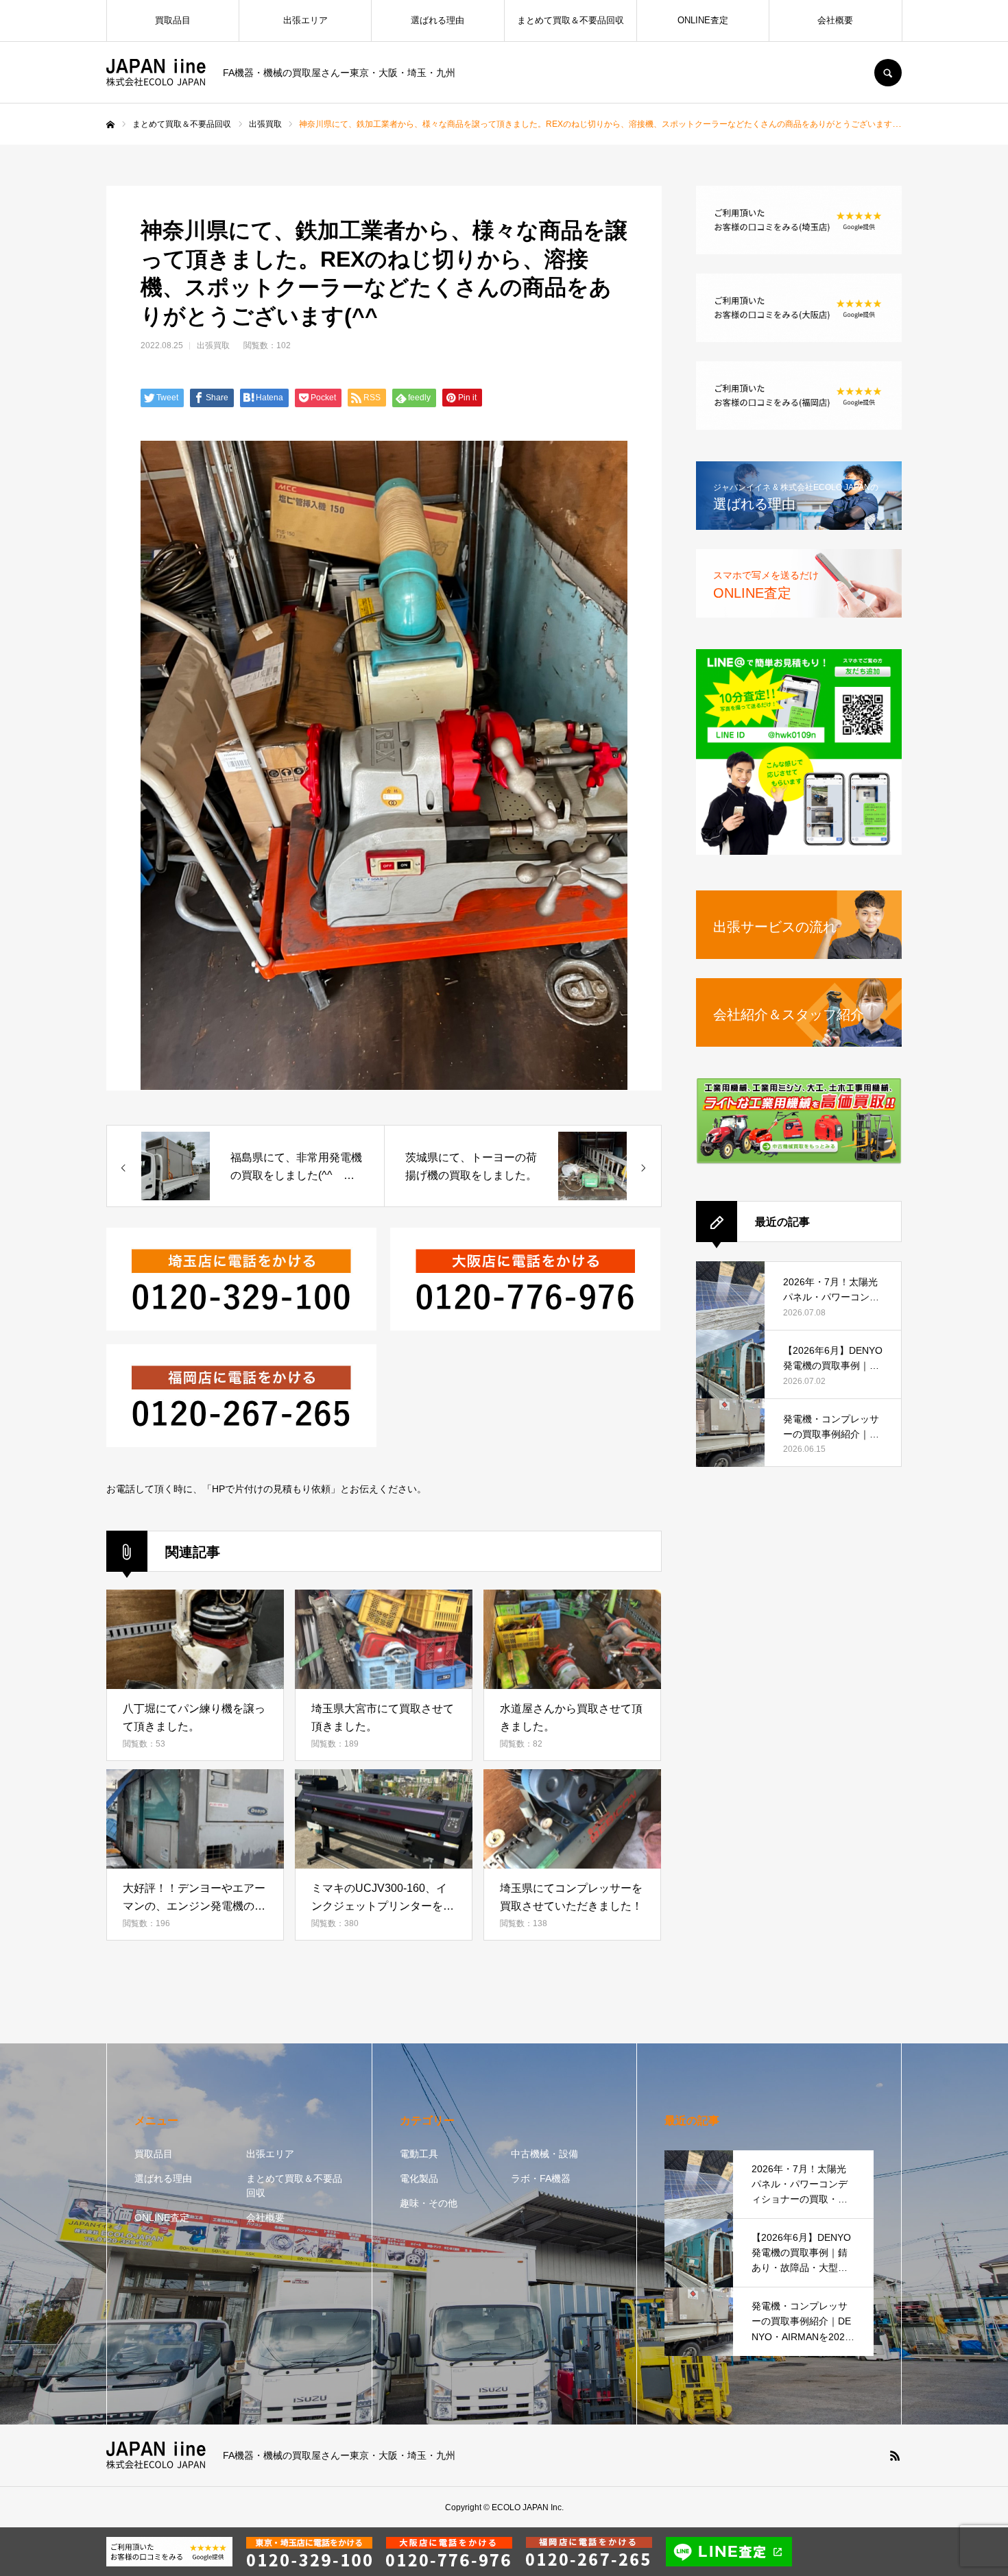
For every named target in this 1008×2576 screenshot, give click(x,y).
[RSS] (895, 2455)
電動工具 (419, 2154)
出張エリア (305, 20)
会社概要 (835, 20)
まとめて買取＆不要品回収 (571, 20)
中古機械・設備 (544, 2154)
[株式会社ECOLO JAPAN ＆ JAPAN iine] (156, 73)
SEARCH (888, 73)
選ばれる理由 (437, 20)
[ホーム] (110, 125)
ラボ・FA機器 (541, 2178)
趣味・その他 (429, 2203)
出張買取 (213, 345)
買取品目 (173, 20)
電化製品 (419, 2178)
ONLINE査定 (703, 20)
